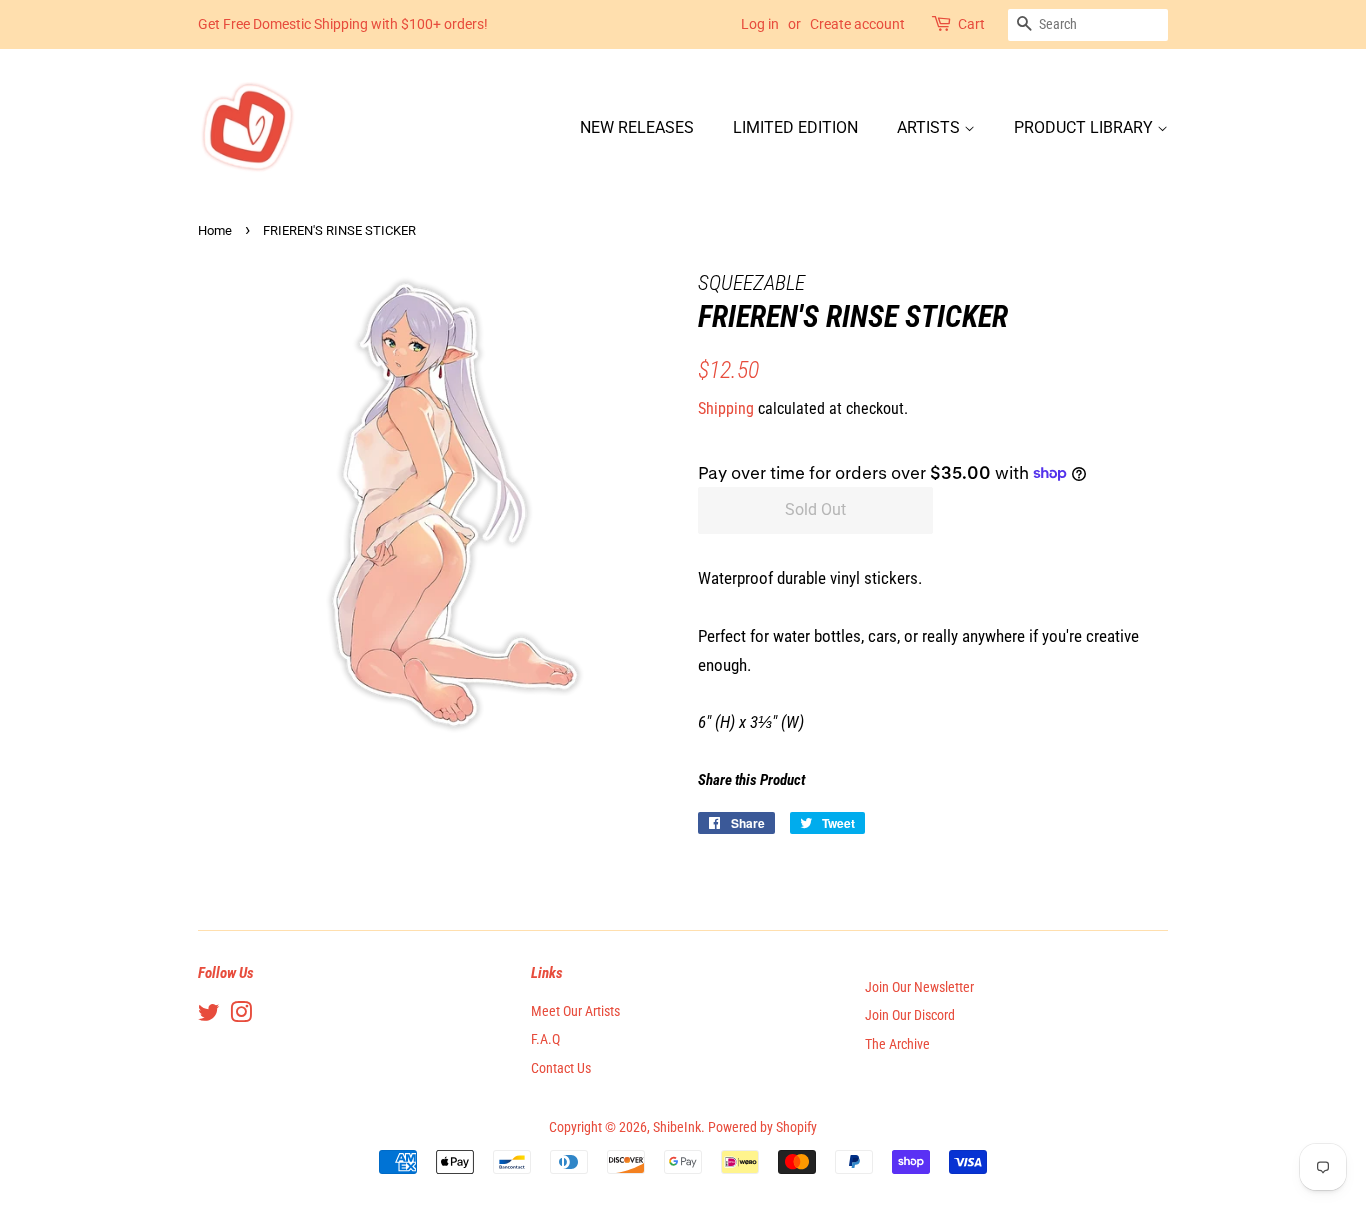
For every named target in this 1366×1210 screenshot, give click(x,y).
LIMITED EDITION (795, 127)
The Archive (897, 1044)
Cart (971, 24)
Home (215, 230)
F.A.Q (545, 1039)
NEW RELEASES (637, 127)
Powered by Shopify (762, 1127)
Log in (760, 24)
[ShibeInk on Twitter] (209, 1016)
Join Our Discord (910, 1015)
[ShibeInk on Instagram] (241, 1016)
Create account (857, 24)
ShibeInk (677, 1127)
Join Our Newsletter (919, 987)
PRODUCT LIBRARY (1085, 127)
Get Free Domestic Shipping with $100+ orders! (343, 24)
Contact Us (561, 1068)
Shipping (726, 408)
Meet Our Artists (575, 1011)
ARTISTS (930, 127)
